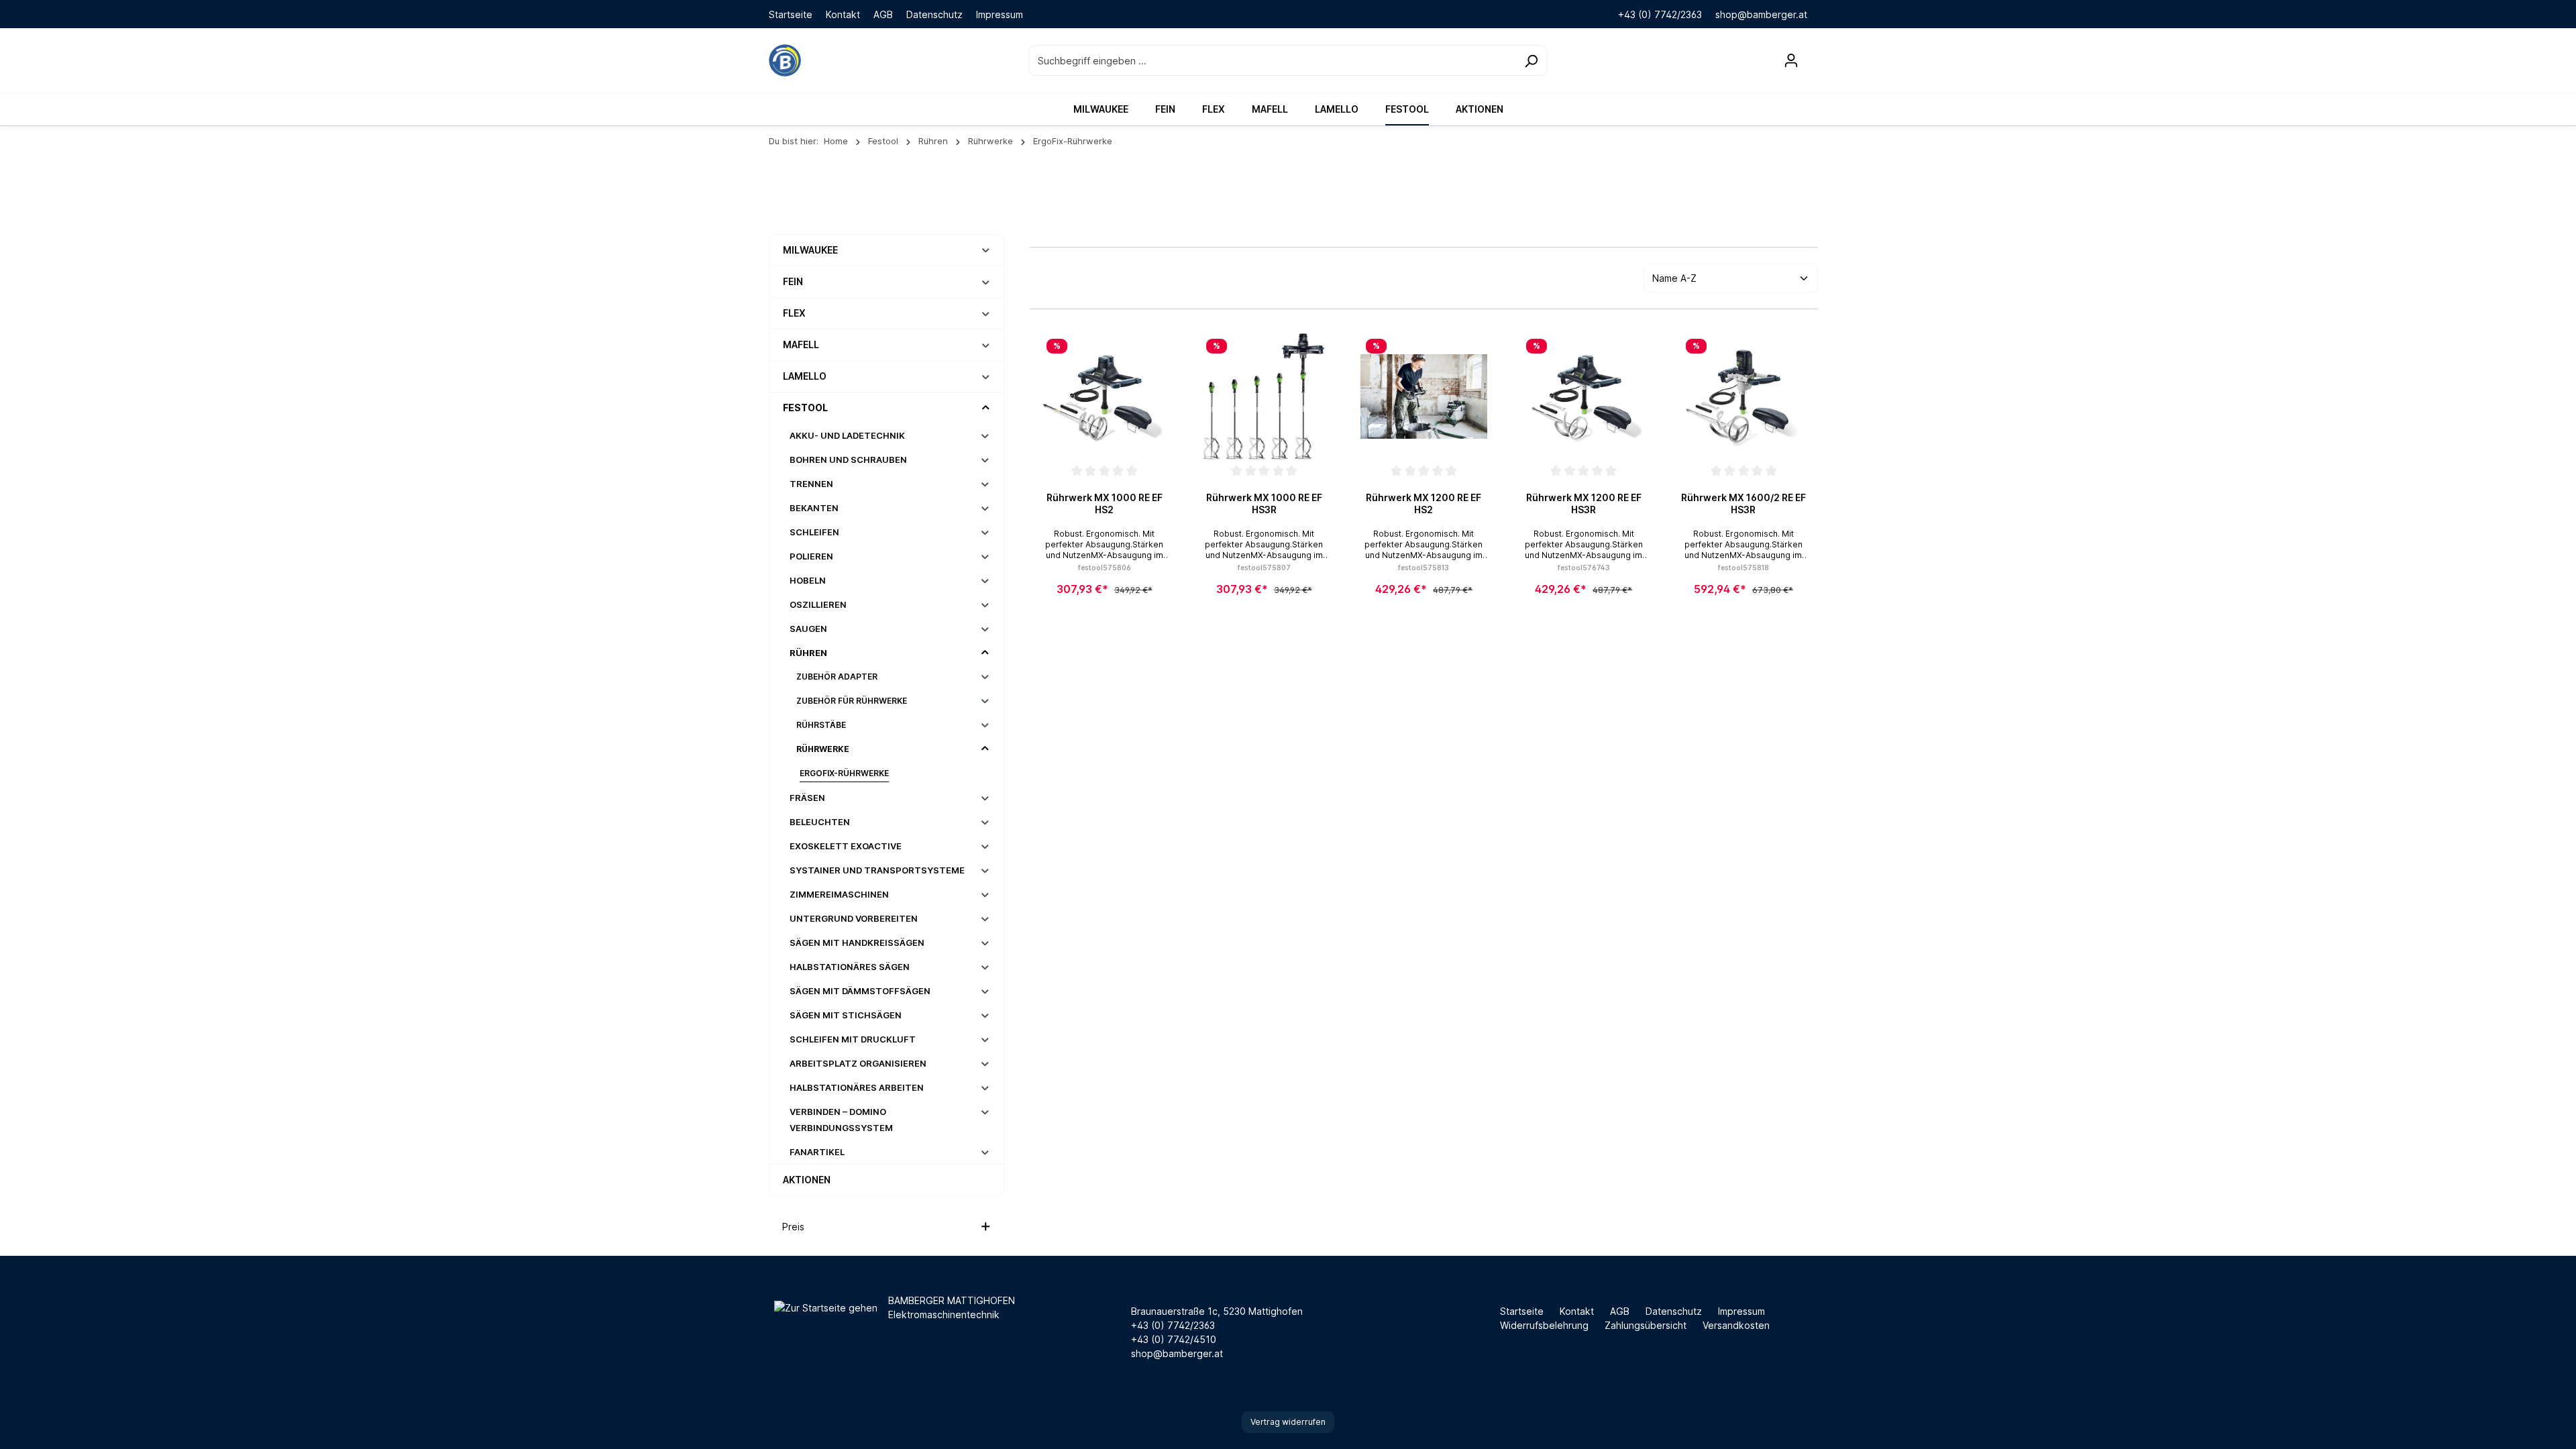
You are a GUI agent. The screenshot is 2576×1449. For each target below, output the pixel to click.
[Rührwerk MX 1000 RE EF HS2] (1104, 396)
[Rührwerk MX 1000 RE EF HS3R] (1264, 396)
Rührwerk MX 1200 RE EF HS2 (1424, 503)
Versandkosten (1736, 1325)
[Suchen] (1531, 60)
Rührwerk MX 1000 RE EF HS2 (1105, 503)
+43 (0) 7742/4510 (1174, 1339)
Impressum (1000, 14)
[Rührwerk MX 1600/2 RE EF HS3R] (1743, 396)
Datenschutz (934, 14)
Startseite (791, 14)
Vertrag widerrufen (1288, 1422)
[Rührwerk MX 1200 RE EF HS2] (1424, 396)
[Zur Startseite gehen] (785, 60)
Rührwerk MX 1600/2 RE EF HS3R (1743, 503)
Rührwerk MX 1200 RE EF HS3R (1584, 503)
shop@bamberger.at (1761, 14)
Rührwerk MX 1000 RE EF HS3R (1264, 503)
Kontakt (843, 14)
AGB (883, 14)
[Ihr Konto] (1791, 60)
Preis (793, 1227)
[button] (986, 250)
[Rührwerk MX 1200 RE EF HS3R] (1584, 396)
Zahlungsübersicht (1646, 1325)
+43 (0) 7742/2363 (1660, 14)
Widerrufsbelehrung (1544, 1325)
